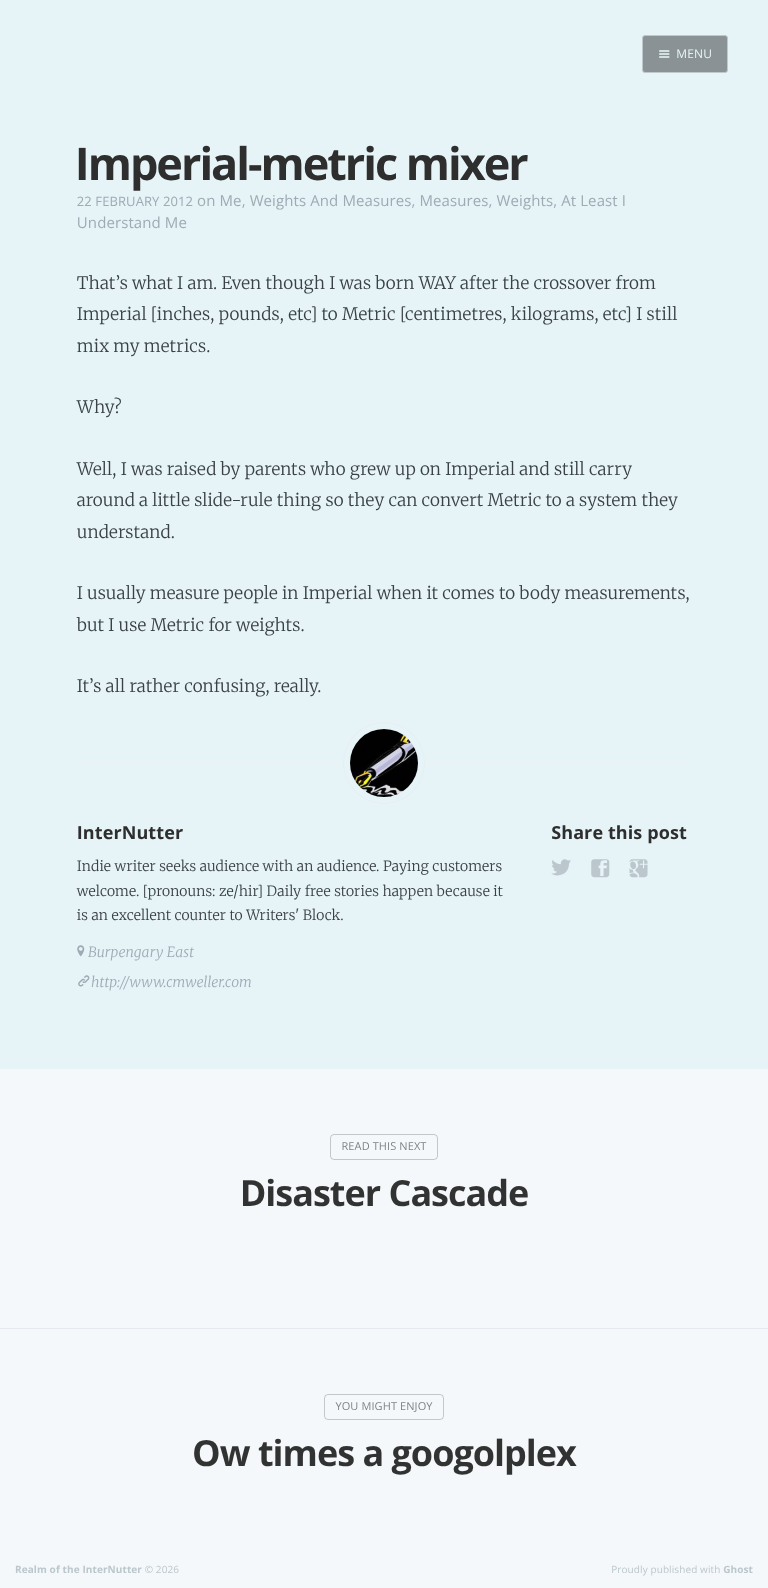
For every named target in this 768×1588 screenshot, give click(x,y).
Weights (525, 201)
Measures (453, 201)
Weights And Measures (331, 201)
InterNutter (130, 833)
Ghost (738, 1569)
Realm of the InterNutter (78, 1569)
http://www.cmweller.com (171, 982)
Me (231, 201)
